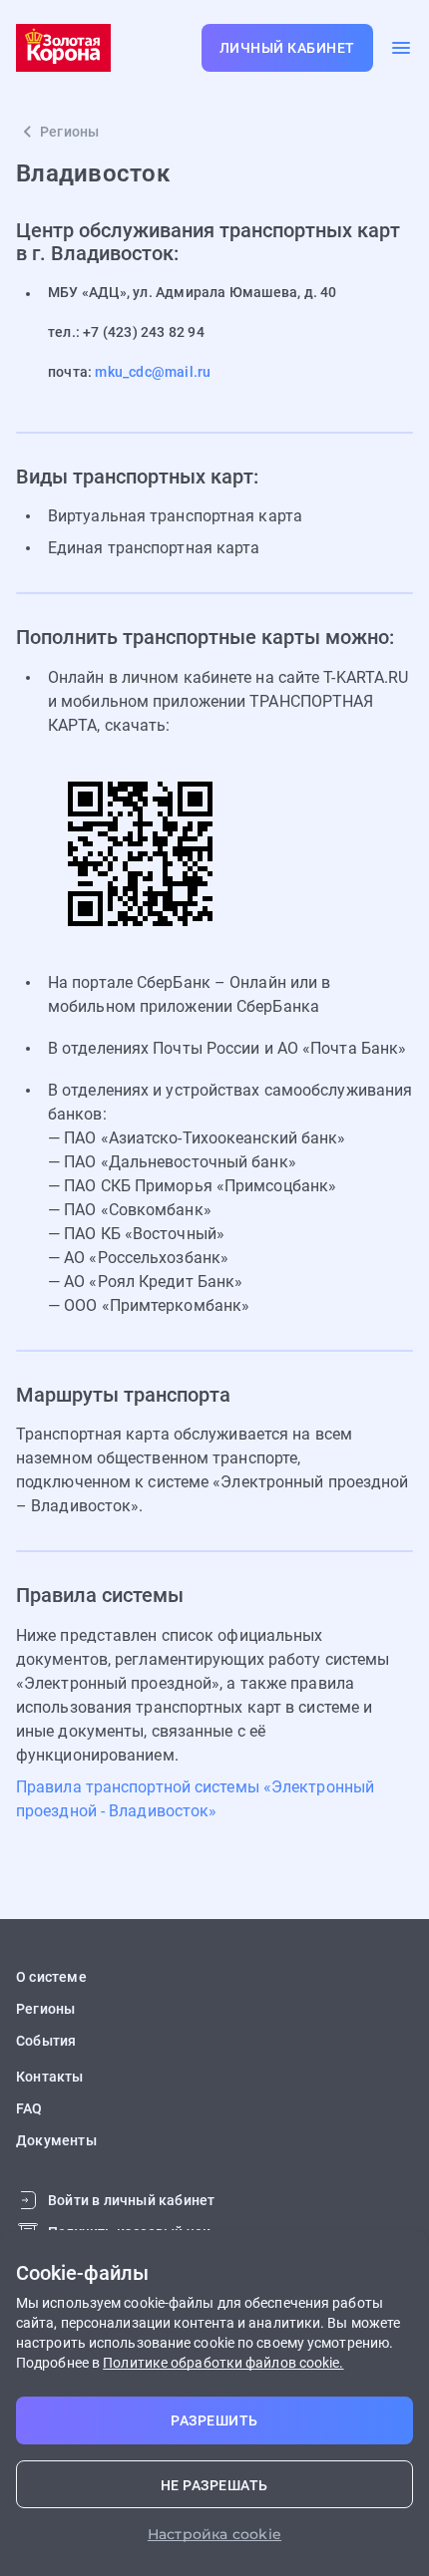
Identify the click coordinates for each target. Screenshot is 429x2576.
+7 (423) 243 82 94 (144, 332)
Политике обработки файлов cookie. (223, 2363)
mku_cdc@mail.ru (153, 372)
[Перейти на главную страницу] (63, 48)
